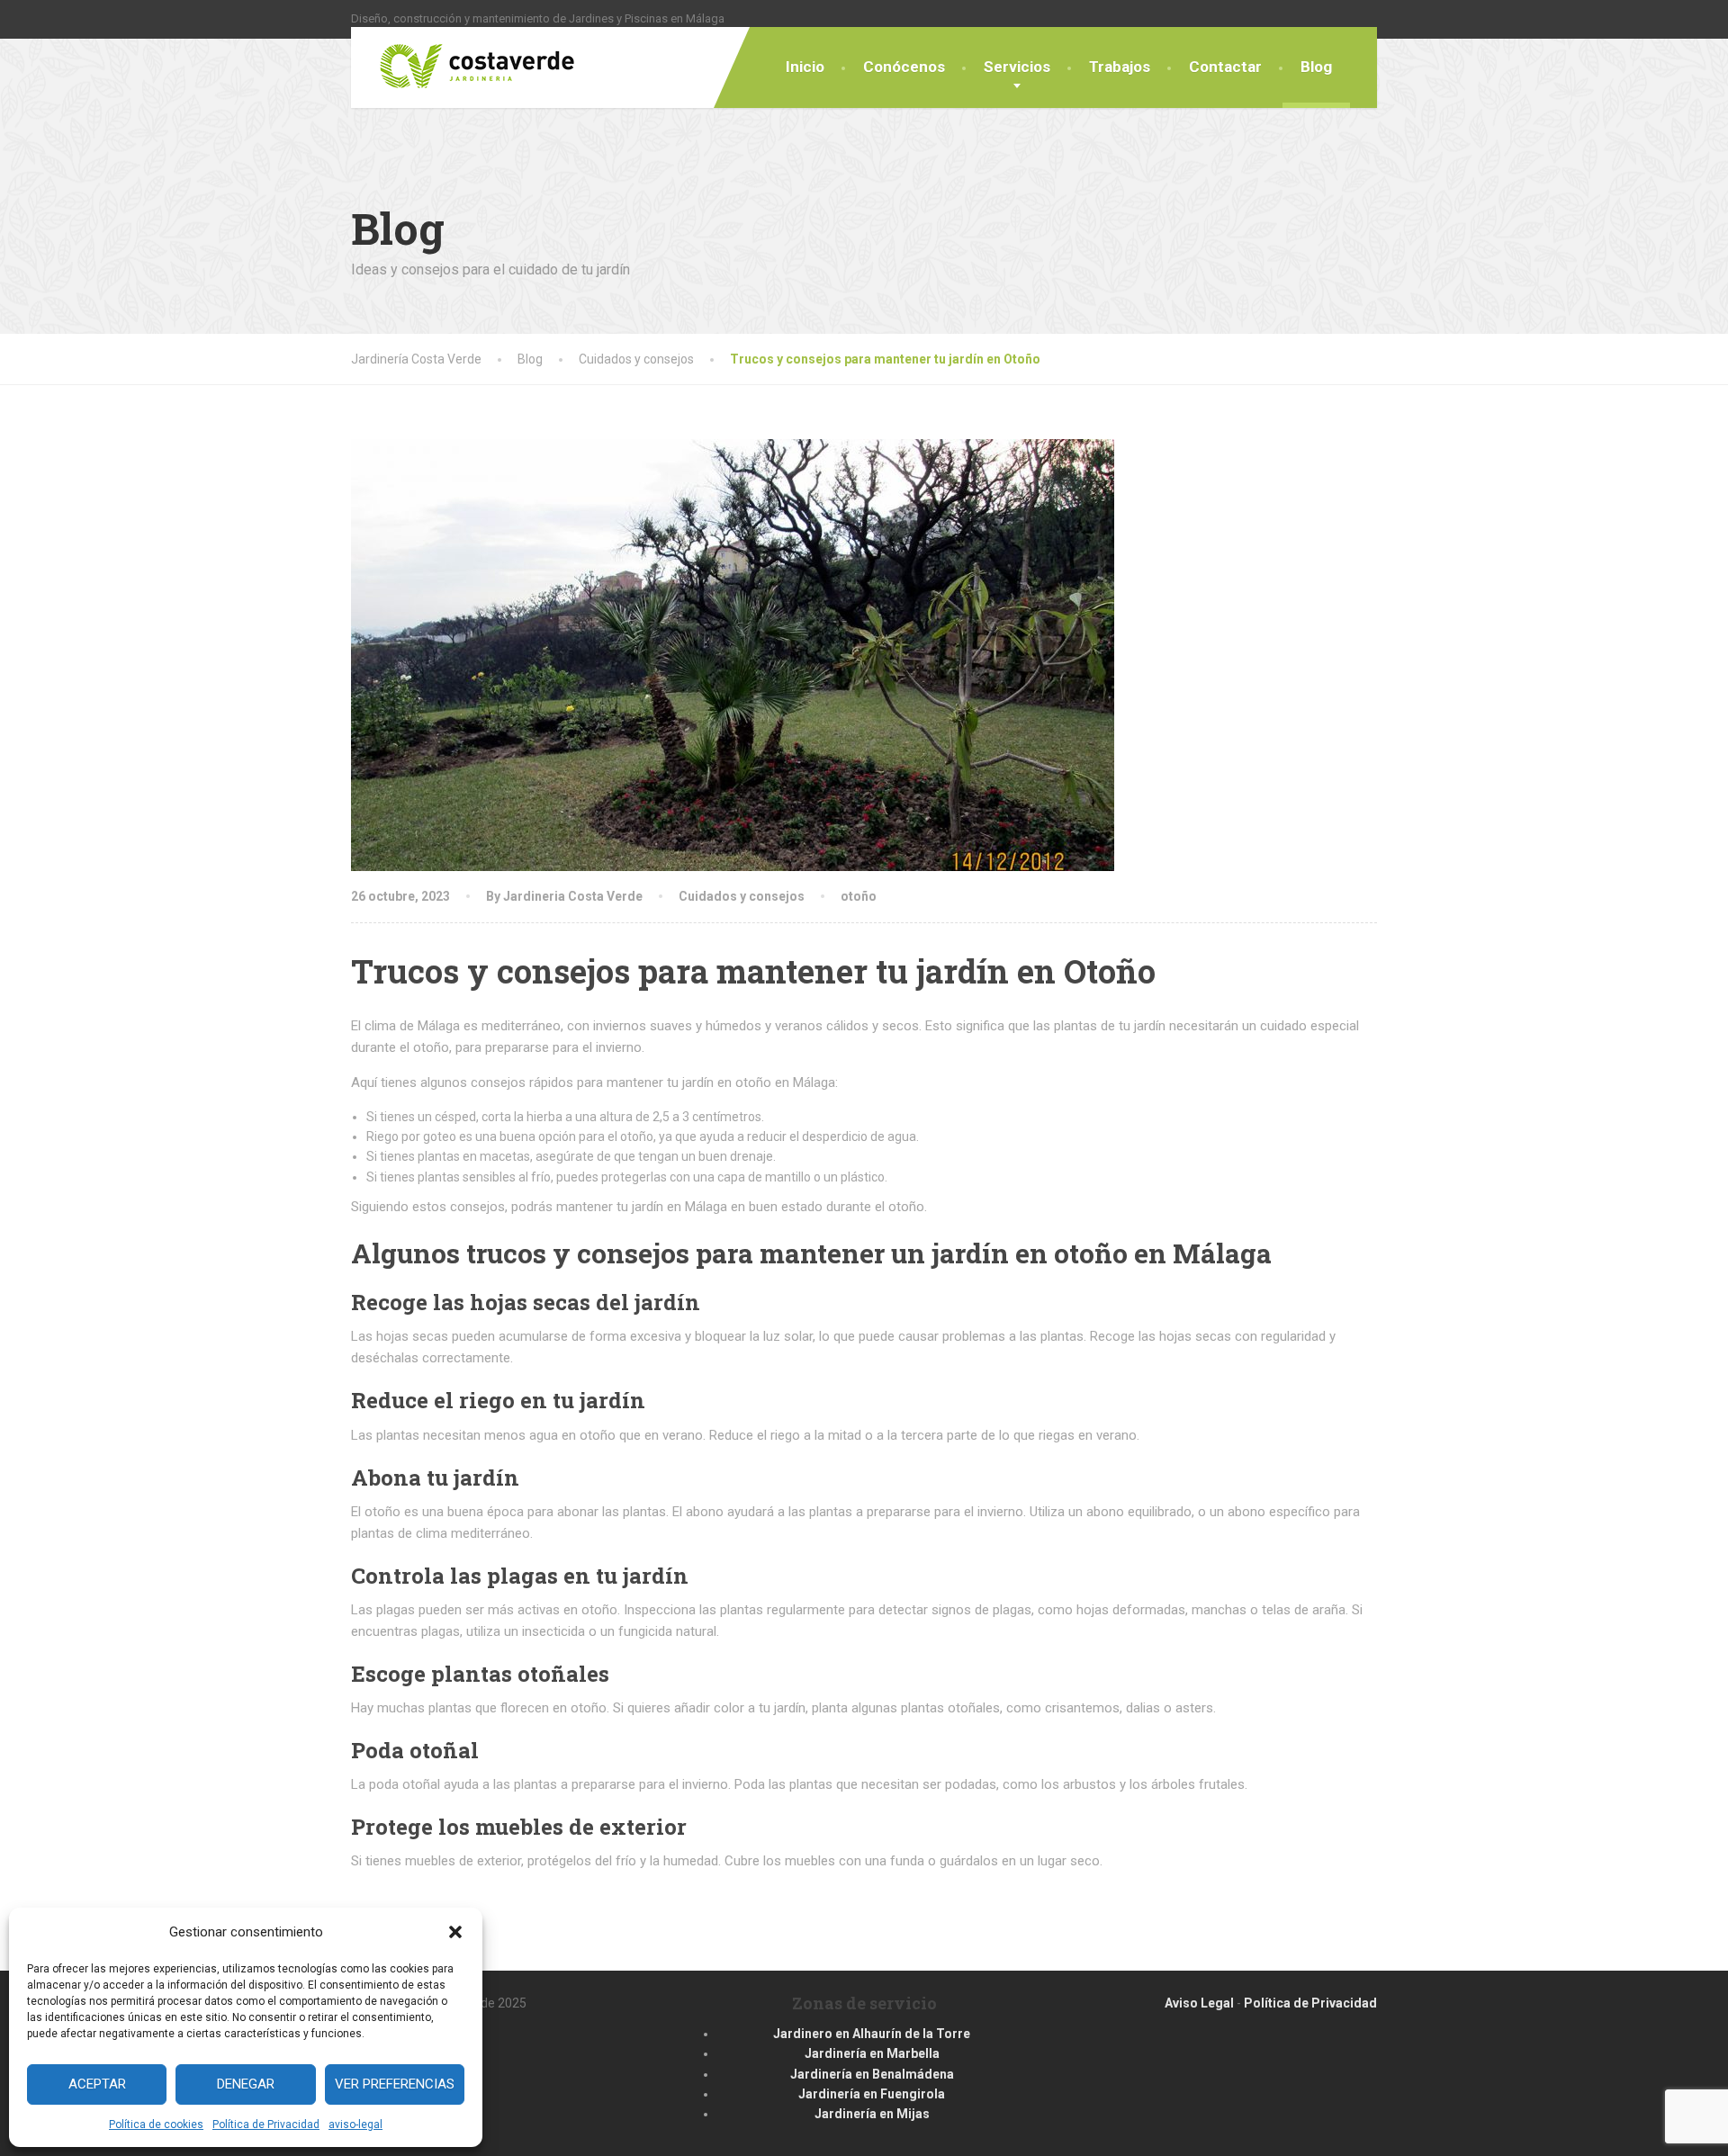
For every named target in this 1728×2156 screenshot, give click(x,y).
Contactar (1225, 67)
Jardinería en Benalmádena (872, 2074)
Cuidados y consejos (742, 896)
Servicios (1017, 67)
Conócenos (904, 67)
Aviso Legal (1199, 2003)
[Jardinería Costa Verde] (463, 58)
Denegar (246, 2084)
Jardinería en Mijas (872, 2114)
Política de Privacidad (266, 2125)
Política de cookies (156, 2125)
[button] (455, 1932)
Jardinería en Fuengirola (872, 2094)
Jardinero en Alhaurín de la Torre (872, 2034)
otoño (859, 896)
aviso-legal (355, 2125)
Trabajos (1120, 67)
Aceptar (97, 2084)
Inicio (805, 67)
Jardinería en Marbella (872, 2053)
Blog (1316, 67)
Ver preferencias (395, 2084)
